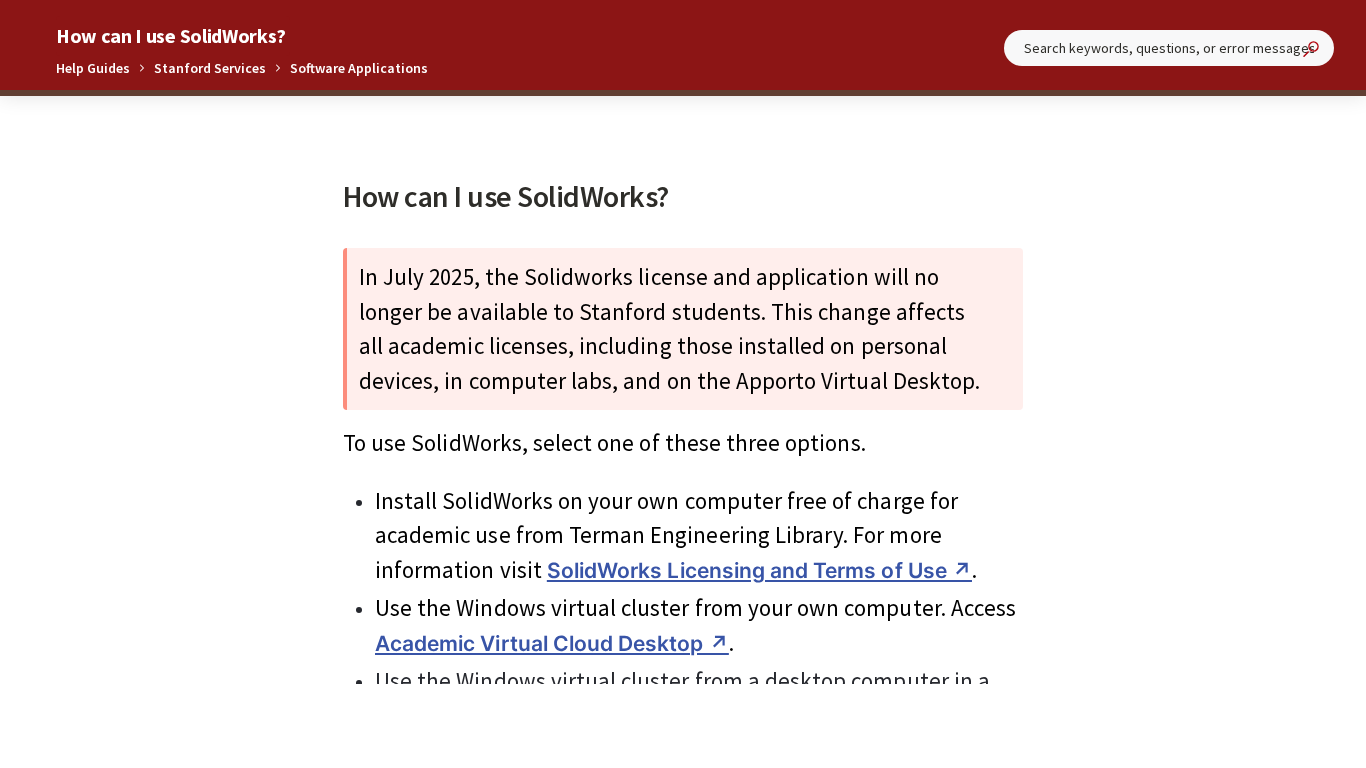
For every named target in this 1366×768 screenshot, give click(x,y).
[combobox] (1169, 48)
